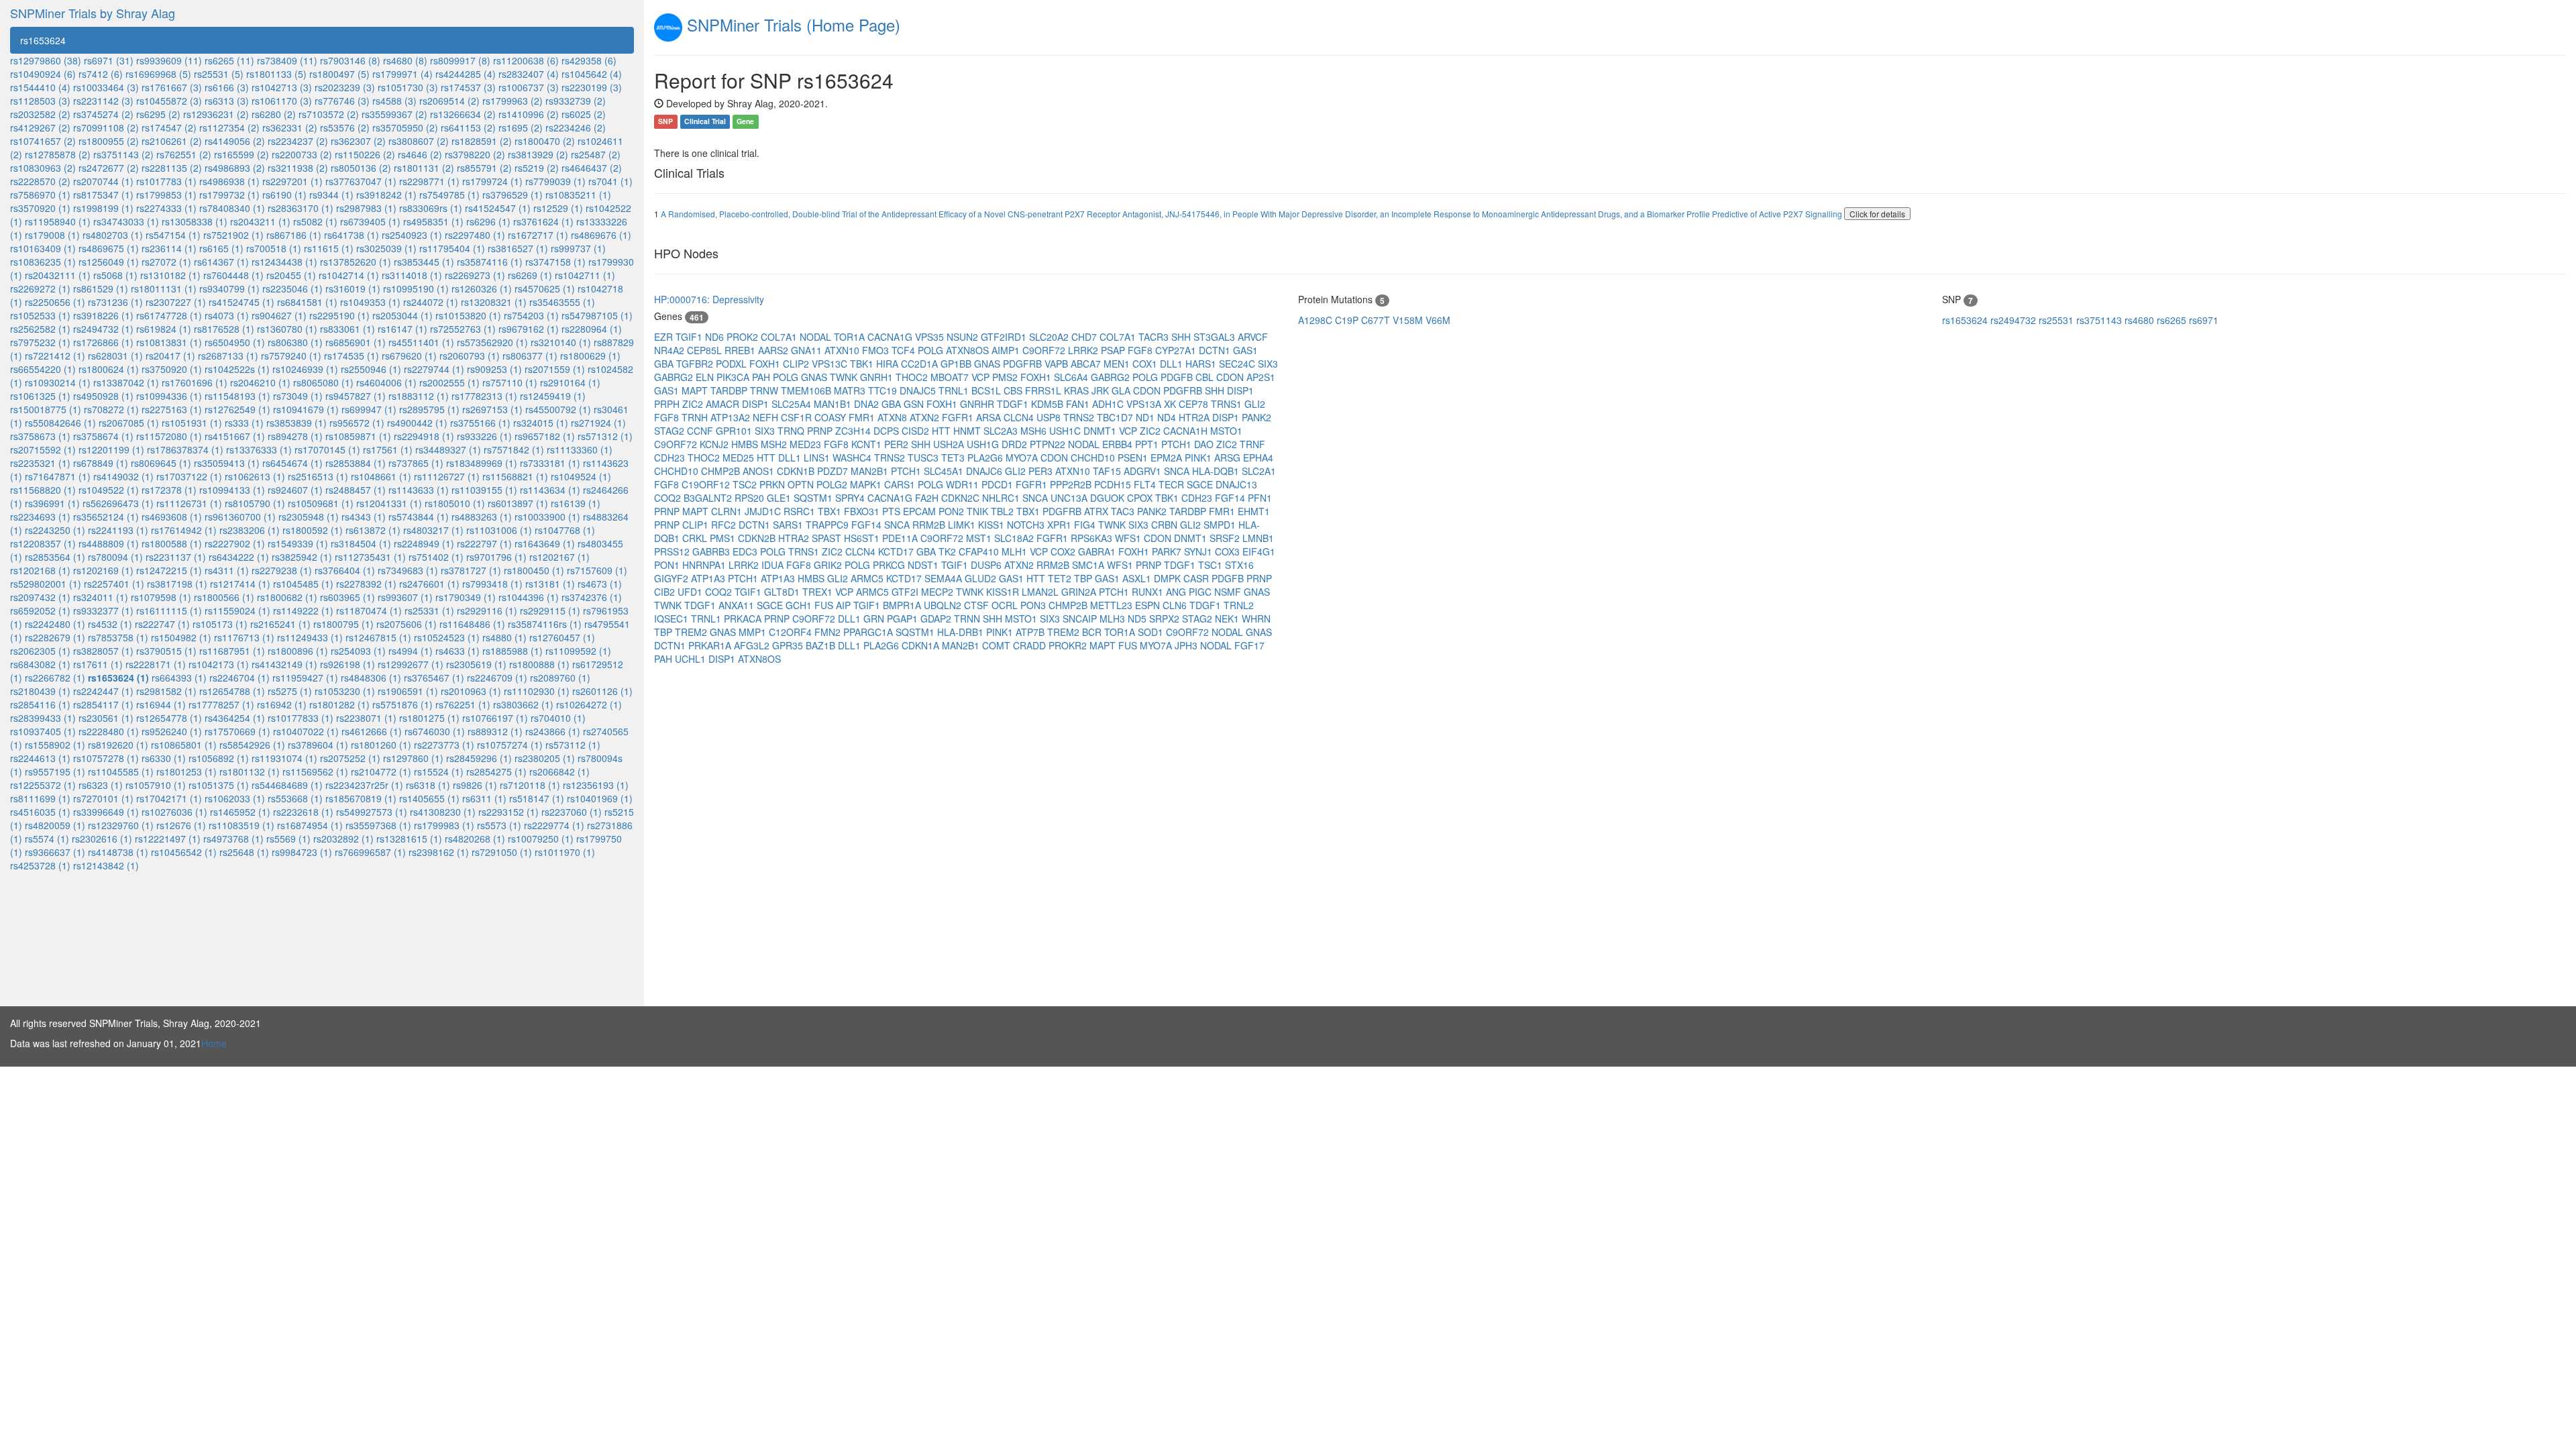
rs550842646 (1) (60, 423)
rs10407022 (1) (306, 731)
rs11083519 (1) (241, 825)
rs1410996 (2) (529, 114)
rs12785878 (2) (58, 154)
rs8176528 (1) (224, 329)
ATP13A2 (732, 417)
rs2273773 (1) (444, 745)
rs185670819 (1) (361, 798)
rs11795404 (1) (452, 248)
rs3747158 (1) (555, 262)
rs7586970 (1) (40, 195)
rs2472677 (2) (109, 168)
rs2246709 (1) (497, 678)
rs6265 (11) (229, 60)
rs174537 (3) (468, 87)
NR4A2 (670, 350)
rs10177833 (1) (301, 718)
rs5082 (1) (315, 221)
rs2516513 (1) (318, 476)
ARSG (1229, 458)
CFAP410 (980, 551)
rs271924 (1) (598, 423)
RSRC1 (801, 511)
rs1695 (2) (521, 127)
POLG (932, 350)
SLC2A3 (1002, 431)
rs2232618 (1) (303, 812)
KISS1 (992, 525)
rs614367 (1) (221, 262)
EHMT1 (1254, 511)
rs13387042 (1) (126, 382)
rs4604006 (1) (386, 382)
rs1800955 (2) (109, 141)
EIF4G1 (1259, 551)
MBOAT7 (951, 377)
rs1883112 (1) (419, 396)
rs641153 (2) (468, 127)
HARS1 (1202, 364)
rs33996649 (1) (106, 812)
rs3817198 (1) (177, 584)
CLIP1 (697, 525)
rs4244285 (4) (466, 74)
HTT (943, 431)
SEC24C (1238, 364)
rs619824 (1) (164, 329)
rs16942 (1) (282, 704)
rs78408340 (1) (232, 208)
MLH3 (1114, 619)
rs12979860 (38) (46, 60)
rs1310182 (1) (170, 275)
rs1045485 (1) (303, 584)
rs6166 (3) (227, 87)
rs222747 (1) (162, 624)
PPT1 (1148, 444)
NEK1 (1228, 619)
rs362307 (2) (358, 141)
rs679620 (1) (409, 356)
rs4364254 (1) (235, 718)
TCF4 (905, 350)
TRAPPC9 (828, 525)
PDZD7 (834, 471)
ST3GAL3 (1216, 337)
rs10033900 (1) (547, 517)
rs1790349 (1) (466, 597)
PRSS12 (673, 551)
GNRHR (978, 404)
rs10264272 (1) (589, 704)
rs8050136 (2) (361, 168)
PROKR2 (1069, 645)
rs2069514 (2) (449, 101)
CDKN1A (922, 645)
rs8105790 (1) (255, 503)
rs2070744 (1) (103, 181)
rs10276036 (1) (174, 812)
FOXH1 (766, 364)
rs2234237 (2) (298, 141)
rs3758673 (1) (40, 436)
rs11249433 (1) (310, 637)
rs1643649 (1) (545, 543)
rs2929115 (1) (550, 610)
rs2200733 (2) (302, 154)
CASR (1197, 578)
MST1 (980, 538)
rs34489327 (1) (448, 449)
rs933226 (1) (484, 436)
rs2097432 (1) (40, 597)
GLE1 (780, 498)
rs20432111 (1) (58, 275)
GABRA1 (1098, 551)
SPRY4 (851, 498)
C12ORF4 (792, 632)
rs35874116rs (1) (545, 624)
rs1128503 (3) (40, 101)
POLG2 (833, 484)
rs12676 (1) (181, 825)
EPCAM (921, 511)
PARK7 (1168, 551)
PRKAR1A (711, 645)
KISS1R (1004, 592)
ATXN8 (894, 417)
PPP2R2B (1072, 484)
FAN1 (1079, 404)
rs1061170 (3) (282, 101)
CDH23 (671, 458)
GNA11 (808, 350)
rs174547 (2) (169, 127)
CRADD (1031, 645)
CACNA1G (891, 337)
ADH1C (1109, 404)
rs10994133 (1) (232, 490)
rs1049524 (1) (581, 476)
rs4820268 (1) (475, 839)
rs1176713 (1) (244, 637)
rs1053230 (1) (345, 691)
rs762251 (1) (463, 704)
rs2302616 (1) (102, 839)
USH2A (950, 444)
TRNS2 (1080, 417)
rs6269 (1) (530, 275)
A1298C (1317, 320)
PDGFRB (1024, 364)
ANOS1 (760, 471)
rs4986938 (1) (229, 181)
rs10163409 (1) (43, 248)
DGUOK (1109, 498)
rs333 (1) (244, 423)
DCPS (888, 431)
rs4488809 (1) (109, 543)
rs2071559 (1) (555, 369)
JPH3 (1187, 645)
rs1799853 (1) (166, 195)
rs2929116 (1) (487, 610)
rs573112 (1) (573, 745)
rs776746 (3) (342, 101)
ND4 (1168, 417)
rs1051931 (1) (192, 423)
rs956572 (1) (357, 423)
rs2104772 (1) (381, 771)
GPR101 (735, 431)
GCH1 (800, 605)
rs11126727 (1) (447, 476)
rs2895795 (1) (429, 409)
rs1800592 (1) (313, 530)
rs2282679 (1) (55, 637)
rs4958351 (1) (433, 221)
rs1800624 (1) (109, 369)
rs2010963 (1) (471, 691)
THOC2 (913, 377)
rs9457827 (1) (356, 396)
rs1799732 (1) (229, 195)
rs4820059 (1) (55, 825)
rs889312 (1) (495, 731)
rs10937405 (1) (43, 731)
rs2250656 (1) (55, 302)
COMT (998, 645)
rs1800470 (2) (545, 141)
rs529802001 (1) (46, 584)
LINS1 (818, 458)
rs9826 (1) (475, 785)
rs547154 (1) (173, 235)
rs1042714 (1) (349, 275)
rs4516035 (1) (40, 812)
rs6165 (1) (221, 248)
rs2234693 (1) (40, 517)
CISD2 (917, 431)
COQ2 (669, 498)
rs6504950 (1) (235, 342)
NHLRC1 (1002, 498)
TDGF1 (1014, 404)
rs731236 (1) (115, 302)
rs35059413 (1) (227, 463)
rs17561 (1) (388, 449)
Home (214, 1043)
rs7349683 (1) (408, 570)
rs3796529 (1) (513, 195)
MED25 (740, 458)
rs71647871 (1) (58, 476)
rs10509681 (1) (321, 503)
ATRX (1097, 511)
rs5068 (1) (115, 275)
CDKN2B (758, 538)
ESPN (1149, 605)
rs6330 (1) (164, 758)
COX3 (1229, 551)
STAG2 (670, 431)
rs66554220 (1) (43, 369)
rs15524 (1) (439, 771)
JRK (1102, 390)
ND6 (716, 337)
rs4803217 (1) (433, 530)
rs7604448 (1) (233, 275)
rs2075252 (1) (350, 758)
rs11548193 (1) (237, 396)
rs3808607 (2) (419, 141)
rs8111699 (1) (40, 798)
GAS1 (1245, 350)
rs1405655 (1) (429, 798)
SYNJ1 (1199, 551)
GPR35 (789, 645)
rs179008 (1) (52, 235)
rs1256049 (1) (109, 262)
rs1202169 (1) (103, 570)
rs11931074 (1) (284, 758)
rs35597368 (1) (378, 825)
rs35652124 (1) (106, 517)
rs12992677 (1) (411, 664)
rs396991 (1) (52, 503)
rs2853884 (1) (356, 463)
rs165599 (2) (241, 154)
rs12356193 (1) (596, 785)
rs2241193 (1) (118, 530)
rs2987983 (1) (366, 208)
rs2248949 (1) (424, 543)
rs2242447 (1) (103, 691)
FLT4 (1146, 484)
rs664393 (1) (179, 678)
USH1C (1066, 431)
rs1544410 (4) (40, 87)
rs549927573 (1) (372, 812)
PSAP (1114, 350)
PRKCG (890, 565)
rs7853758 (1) (118, 637)
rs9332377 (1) (103, 610)
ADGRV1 (1144, 471)
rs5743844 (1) (419, 517)
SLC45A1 (945, 471)
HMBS (746, 444)
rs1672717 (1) (538, 235)
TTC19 (884, 390)
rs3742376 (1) (592, 597)
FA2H (928, 498)
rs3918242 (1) (386, 195)
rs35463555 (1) (562, 302)
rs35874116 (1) (490, 262)
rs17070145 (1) (327, 449)
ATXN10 (843, 350)
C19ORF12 (707, 484)
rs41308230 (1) (443, 812)
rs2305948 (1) (309, 517)
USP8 (1050, 417)
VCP (982, 377)
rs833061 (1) (347, 329)
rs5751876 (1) (402, 704)
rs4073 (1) (227, 315)
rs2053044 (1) (402, 315)
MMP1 (754, 632)
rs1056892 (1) (219, 758)
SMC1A (1089, 565)
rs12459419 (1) (553, 396)
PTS (893, 511)
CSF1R (798, 417)
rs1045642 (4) (592, 74)
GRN (875, 619)
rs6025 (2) (584, 114)
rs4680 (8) (405, 60)
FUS (825, 605)
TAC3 (1124, 511)
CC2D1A (921, 364)
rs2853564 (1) (55, 557)
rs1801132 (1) (250, 771)
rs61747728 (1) (169, 315)
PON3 (1034, 605)
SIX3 (1268, 364)
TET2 (1061, 578)
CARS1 (901, 484)
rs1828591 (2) (482, 141)
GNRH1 (878, 377)
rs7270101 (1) (103, 798)
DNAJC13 (1236, 484)
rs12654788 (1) (232, 691)
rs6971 (2204, 320)
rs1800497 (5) (339, 74)
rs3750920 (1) (172, 369)
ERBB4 (1119, 444)
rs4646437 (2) (592, 168)
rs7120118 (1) (530, 785)
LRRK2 (1084, 350)
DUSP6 (987, 565)
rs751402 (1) (436, 557)
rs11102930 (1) (537, 691)
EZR (665, 337)
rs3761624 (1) (543, 221)
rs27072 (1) (166, 262)
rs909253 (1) (494, 369)
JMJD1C (764, 511)
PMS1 (724, 538)
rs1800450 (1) (534, 570)
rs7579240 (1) (291, 356)
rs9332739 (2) (576, 101)
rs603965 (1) (347, 597)
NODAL (817, 337)
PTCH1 (1178, 444)
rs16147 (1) (402, 329)
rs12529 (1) (558, 208)
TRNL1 (955, 390)
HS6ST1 (863, 538)
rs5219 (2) (537, 168)
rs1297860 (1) (413, 758)
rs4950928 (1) (103, 396)
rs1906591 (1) (408, 691)
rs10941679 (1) (306, 409)
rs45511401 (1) (421, 342)
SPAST (828, 538)
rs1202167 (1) (559, 557)
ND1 (1146, 417)
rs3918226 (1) (103, 315)
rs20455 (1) (291, 275)
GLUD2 (982, 578)
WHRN (1256, 619)
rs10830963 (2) (43, 168)
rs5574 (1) (47, 839)
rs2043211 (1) (260, 221)
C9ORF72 (1045, 350)
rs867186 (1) (294, 235)
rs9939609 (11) (169, 60)
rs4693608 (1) (172, 517)
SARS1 (789, 525)
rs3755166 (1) (480, 423)
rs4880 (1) (504, 637)
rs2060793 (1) (470, 356)
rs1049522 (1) (109, 490)
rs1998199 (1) (103, 208)
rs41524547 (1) (498, 208)
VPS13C (831, 364)
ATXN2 (926, 417)
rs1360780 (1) (287, 329)
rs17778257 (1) (221, 704)
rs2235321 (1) (40, 463)
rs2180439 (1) (40, 691)
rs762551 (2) (184, 154)
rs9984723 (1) (302, 852)
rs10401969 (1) (600, 798)
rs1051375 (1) (219, 785)
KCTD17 (897, 551)
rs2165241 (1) (280, 624)
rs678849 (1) (101, 463)
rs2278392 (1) (366, 584)
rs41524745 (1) (241, 302)
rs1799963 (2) (513, 101)
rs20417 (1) (170, 356)
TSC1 (1212, 565)
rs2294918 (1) (424, 436)
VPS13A (1145, 404)
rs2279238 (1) (282, 570)
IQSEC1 (673, 619)
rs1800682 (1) (287, 597)
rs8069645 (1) (161, 463)
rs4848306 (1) (371, 678)
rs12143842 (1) (106, 865)
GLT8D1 (783, 592)
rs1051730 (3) (408, 87)
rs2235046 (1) (292, 288)
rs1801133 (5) (276, 74)
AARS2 (774, 350)
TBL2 (1004, 511)
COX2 (1064, 551)
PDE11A (901, 538)
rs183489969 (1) (482, 463)
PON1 (668, 565)
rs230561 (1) (106, 718)
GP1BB (957, 364)
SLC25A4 (793, 404)
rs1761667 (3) (172, 87)
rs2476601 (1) (429, 584)
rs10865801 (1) (184, 745)
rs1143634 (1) (550, 490)
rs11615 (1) (329, 248)
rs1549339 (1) (298, 543)
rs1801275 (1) (429, 718)
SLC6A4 (1072, 377)
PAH (762, 377)
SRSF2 (1226, 538)
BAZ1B (822, 645)
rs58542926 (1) (252, 745)
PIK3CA (734, 377)
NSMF (1229, 592)
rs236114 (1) (169, 248)
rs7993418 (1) (492, 584)
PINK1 (1199, 458)
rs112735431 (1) (370, 557)
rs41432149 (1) (284, 664)
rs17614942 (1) (184, 530)
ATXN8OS (969, 350)
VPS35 (931, 337)
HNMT (968, 431)
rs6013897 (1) (518, 503)
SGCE (1201, 484)
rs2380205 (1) (545, 758)
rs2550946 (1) (371, 369)
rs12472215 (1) (169, 570)
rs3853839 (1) (297, 423)
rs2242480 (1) (55, 624)
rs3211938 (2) (298, 168)
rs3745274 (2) (103, 114)
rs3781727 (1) (471, 570)
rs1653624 (43, 40)
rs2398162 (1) (439, 852)
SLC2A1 (1259, 471)
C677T (1377, 320)
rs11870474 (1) (369, 610)
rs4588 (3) (394, 101)
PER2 (898, 444)
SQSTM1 (814, 498)
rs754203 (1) (531, 315)
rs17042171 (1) (169, 798)
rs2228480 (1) (109, 731)
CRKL (696, 538)
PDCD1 (999, 484)
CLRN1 (728, 511)
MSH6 (1035, 431)
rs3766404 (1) (345, 570)
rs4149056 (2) (235, 141)
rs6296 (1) (488, 221)
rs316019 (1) (353, 288)
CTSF (978, 605)
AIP (845, 605)
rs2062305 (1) (40, 651)
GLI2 (1255, 404)
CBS (1014, 390)
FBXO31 (863, 511)
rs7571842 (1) (514, 449)
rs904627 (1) (279, 315)
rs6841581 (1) (307, 302)
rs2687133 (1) (228, 356)
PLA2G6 (986, 458)
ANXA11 (738, 605)
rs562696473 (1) (118, 503)
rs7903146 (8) (350, 60)
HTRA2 (795, 538)
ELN (706, 377)
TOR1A (851, 337)
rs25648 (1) (244, 852)
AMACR (724, 404)
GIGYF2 (673, 578)
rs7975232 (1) (40, 342)
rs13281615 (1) (409, 839)
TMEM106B (807, 390)
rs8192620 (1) (118, 745)
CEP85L (706, 350)
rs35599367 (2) (394, 114)
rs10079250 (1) (541, 839)
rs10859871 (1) (358, 436)
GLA (1122, 390)
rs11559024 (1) (237, 610)
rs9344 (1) (331, 195)
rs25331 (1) (429, 610)
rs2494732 (2015, 320)
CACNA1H (1187, 431)
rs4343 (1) (364, 517)
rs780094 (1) (115, 557)
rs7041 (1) (610, 181)
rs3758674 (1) (103, 436)
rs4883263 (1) (482, 517)
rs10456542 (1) (184, 852)
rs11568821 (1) (515, 476)
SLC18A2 (1015, 538)
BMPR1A (903, 605)
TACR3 (1155, 337)
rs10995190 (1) (416, 288)
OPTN (802, 484)
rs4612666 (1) (372, 731)
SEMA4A (945, 578)
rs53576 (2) (345, 127)
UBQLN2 (944, 605)
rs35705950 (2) (405, 127)
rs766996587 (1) (370, 852)
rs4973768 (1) (233, 839)
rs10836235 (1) (43, 262)
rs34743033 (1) (126, 221)
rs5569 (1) (288, 839)
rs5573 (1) (499, 825)
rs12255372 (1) (43, 785)
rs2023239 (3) (345, 87)
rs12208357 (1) (43, 543)
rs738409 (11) (287, 60)
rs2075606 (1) (407, 624)
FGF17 (1249, 645)
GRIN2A (1080, 592)
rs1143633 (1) (419, 490)
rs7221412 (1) (55, 356)
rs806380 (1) (295, 342)
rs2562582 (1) (40, 329)
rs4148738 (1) (118, 852)
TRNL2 (1239, 605)
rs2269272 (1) (40, 288)
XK (1171, 404)
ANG (1177, 592)
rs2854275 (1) (496, 771)
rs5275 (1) (290, 691)
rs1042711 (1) (585, 275)
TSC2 (746, 484)
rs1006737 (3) (529, 87)
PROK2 (744, 337)
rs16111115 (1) (169, 610)
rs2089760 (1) (560, 678)
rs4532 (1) (110, 624)
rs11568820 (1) (43, 490)
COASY (831, 417)
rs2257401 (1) (114, 584)
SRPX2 (1166, 619)
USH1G (984, 444)
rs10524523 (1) (447, 637)
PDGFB (1178, 377)
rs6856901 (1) (356, 342)
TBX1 (831, 511)
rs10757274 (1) (510, 745)
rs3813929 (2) (538, 154)
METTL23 (1113, 605)
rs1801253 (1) (186, 771)
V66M (1438, 320)
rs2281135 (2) (172, 168)
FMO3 (877, 350)
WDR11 (964, 484)
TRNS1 (1228, 404)
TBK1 (863, 364)
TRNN (968, 619)
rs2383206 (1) (250, 530)
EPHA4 (1258, 458)
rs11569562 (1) (315, 771)
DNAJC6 (985, 471)
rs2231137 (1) (176, 557)
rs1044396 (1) (529, 597)
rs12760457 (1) (562, 637)
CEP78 (1195, 404)
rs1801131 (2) (424, 168)
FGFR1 (959, 417)
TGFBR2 (696, 364)
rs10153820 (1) (468, 315)
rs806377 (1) (530, 356)
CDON (1231, 377)
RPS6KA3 (1093, 538)
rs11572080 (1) (169, 436)
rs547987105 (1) (597, 315)
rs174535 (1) (352, 356)
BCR (1093, 632)
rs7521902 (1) (233, 235)
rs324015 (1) (541, 423)
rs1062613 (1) (255, 476)
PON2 (953, 511)
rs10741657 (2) (43, 141)
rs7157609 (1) (597, 570)
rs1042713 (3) (282, 87)
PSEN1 (1134, 458)
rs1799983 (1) (444, 825)
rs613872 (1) (373, 530)
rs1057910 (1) (156, 785)
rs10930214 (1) (58, 382)
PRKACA (744, 619)
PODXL (733, 364)
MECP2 (938, 592)
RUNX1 (1149, 592)
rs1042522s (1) (237, 369)
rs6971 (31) (109, 60)
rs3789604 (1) (318, 745)
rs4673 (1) (600, 584)
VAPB (1058, 364)
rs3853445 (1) (424, 262)
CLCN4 (1020, 417)
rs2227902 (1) (235, 543)
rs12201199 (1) (111, 449)
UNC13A (1070, 498)
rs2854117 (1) (103, 704)
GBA (665, 364)
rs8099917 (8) (460, 60)
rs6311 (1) (484, 798)
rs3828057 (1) (103, 651)
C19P (1348, 320)
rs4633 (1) (458, 651)
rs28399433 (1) (43, 718)
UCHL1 (692, 659)
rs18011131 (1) (164, 288)
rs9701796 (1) (496, 557)
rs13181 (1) (550, 584)
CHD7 (1085, 337)
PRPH (668, 404)
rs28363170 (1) (301, 208)
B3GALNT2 (709, 498)
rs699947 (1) (369, 409)
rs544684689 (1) (287, 785)
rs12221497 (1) (168, 839)
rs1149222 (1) (303, 610)
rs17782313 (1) (484, 396)
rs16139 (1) (576, 503)
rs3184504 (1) (361, 543)
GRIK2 (829, 565)
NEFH (767, 417)
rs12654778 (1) (169, 718)
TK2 (949, 551)
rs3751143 (2100, 320)
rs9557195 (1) (55, 771)
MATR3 (851, 390)
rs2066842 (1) (559, 771)
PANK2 (1256, 417)
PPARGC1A (869, 632)
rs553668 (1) (295, 798)
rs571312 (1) (605, 436)
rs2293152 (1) (508, 812)
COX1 (1146, 364)
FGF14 (1231, 498)
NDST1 (924, 565)
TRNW (765, 390)
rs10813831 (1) (169, 342)
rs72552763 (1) (463, 329)
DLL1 (1173, 364)
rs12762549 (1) (237, 409)
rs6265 (2173, 320)
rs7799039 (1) (555, 181)
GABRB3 (712, 551)
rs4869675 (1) (109, 248)
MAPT (696, 390)
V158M (1409, 320)
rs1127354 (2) (229, 127)
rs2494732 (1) (103, 329)
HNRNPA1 (705, 565)
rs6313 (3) (227, 101)
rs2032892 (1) (343, 839)
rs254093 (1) (358, 651)
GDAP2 (937, 619)
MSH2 (775, 444)
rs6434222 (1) (239, 557)
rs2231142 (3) (103, 101)
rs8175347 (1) (103, 195)
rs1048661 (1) (381, 476)
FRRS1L (1044, 390)
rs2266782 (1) (55, 678)
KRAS (1078, 390)
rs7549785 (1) (449, 195)
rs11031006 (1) (499, 530)
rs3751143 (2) (123, 154)
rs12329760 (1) (121, 825)
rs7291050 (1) (502, 852)
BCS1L (987, 390)
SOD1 (1152, 632)
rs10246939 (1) (305, 369)
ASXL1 (1138, 578)
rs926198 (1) (347, 664)
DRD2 (1016, 444)
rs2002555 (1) (449, 382)
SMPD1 (1221, 525)
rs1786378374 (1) (185, 449)
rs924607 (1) (295, 490)
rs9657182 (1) (545, 436)
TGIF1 (690, 337)
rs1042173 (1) (219, 664)
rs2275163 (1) (172, 409)
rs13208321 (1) (494, 302)
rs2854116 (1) (40, 704)
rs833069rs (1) (431, 208)
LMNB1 (1258, 538)
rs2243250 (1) (55, 530)
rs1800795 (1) (343, 624)
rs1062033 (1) (235, 798)
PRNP (821, 431)
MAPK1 (867, 484)
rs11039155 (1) (484, 490)
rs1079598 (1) (161, 597)
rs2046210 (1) (260, 382)
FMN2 (829, 632)
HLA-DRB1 (962, 632)
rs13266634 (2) (463, 114)
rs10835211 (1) (578, 195)
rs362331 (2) (290, 127)
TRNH (696, 417)
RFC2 (725, 525)
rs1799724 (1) (492, 181)
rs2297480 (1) (475, 235)
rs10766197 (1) (495, 718)
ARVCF (1253, 337)
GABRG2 (675, 377)
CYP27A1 (1177, 350)
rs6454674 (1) (292, 463)
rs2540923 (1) (412, 235)
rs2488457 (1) (356, 490)
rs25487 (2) (596, 154)
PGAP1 (904, 619)
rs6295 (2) (158, 114)
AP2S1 (1261, 377)
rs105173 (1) (220, 624)
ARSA (990, 417)
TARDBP (730, 390)
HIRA (889, 364)
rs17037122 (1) (189, 476)
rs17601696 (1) (195, 382)
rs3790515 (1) (166, 651)
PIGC (1201, 592)
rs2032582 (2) (40, 114)
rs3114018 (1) (412, 275)
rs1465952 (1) (240, 812)
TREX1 (819, 592)
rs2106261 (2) (172, 141)
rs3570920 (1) (40, 208)
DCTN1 (1216, 350)
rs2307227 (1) (176, 302)
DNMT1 (1101, 431)
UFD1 (691, 592)
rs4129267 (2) (40, 127)
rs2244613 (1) (40, 758)
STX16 (1239, 565)
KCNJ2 (715, 444)
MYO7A (1023, 458)
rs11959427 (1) (305, 678)
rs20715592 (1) (43, 449)
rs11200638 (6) (526, 60)
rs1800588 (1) (172, 543)
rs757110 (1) (510, 382)
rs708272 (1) (111, 409)
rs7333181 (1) (550, 463)
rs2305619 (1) (476, 664)
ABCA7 (1087, 364)
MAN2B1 (871, 471)
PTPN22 (1049, 444)
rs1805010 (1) (455, 503)
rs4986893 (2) (235, 168)
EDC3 (746, 551)
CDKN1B (797, 471)
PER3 (1042, 471)
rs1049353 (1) (370, 302)
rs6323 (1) (101, 785)
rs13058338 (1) (195, 221)
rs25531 (2057, 320)
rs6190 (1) (284, 195)
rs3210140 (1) (561, 342)
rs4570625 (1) (545, 288)
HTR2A (1195, 417)
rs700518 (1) (274, 248)
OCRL (1006, 605)
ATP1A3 (709, 578)
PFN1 (1260, 498)
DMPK (1169, 578)
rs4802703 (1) (113, 235)
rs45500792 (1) (558, 409)
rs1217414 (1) (240, 584)
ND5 (1138, 619)
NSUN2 (964, 337)
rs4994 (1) (411, 651)
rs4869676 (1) (601, 235)
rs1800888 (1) (539, 664)
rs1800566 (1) (224, 597)
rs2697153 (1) (492, 409)
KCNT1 (868, 444)
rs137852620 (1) (356, 262)
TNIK (979, 511)
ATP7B (1031, 632)
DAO (1205, 444)
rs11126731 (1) (189, 503)
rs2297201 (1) (292, 181)
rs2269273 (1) (475, 275)
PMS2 (1006, 377)
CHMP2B (722, 471)
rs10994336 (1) (169, 396)
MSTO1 (1226, 431)
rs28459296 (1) (479, 758)
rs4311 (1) (227, 570)
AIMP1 (1007, 350)
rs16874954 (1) (310, 825)
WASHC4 (853, 458)
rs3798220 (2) (475, 154)
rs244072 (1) (431, 302)
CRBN (1166, 525)
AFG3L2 (753, 645)
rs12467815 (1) (378, 637)
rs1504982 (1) (181, 637)
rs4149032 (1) (123, 476)
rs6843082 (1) (40, 664)
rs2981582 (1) (166, 691)
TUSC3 (924, 458)
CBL (1206, 377)
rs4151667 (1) (235, 436)
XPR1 (1061, 525)
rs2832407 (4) (529, 74)
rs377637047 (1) (361, 181)
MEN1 (1118, 364)
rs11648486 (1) (472, 624)
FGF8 (1141, 350)
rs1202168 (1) (40, 570)
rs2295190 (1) (339, 315)
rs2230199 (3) (592, 87)
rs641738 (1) (352, 235)
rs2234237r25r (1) (364, 785)
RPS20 (751, 498)
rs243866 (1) (553, 731)
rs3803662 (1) (523, 704)
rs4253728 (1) (40, 865)
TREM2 (692, 632)
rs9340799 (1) (229, 288)
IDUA (774, 565)
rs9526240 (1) (172, 731)
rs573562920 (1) (492, 342)
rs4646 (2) (420, 154)
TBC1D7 (1116, 417)
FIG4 (1086, 525)
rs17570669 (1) (237, 731)
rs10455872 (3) (169, 101)
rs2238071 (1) (366, 718)
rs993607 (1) (405, 597)
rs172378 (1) (169, 490)
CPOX (1141, 498)
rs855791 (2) (484, 168)
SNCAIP (1081, 619)
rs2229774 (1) (554, 825)
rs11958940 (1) (58, 221)
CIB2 (666, 592)
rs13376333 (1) (259, 449)
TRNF (1252, 444)
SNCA (1178, 471)
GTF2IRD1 (1005, 337)
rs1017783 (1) (166, 181)
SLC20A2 (1050, 337)
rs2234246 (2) (576, 127)
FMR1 (863, 417)
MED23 (807, 444)
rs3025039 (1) (386, 248)
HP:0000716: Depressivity (709, 299)
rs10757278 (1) (106, 758)
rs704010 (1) (558, 718)
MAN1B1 (834, 404)
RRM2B (930, 525)
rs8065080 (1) (323, 382)
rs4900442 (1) (417, 423)
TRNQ (792, 431)
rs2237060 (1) (572, 812)
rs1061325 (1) (40, 396)
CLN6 (1176, 605)
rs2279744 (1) (434, 369)
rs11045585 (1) (121, 771)
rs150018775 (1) (46, 409)
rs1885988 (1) (513, 651)
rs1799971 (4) (402, 74)
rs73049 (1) (298, 396)
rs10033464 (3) (106, 87)
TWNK (845, 377)
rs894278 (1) (295, 436)
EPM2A (1168, 458)
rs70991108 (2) (106, 127)
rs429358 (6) (589, 60)
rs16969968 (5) (158, 74)
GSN (915, 404)
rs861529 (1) (101, 288)
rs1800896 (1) (298, 651)
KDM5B (1049, 404)
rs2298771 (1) (429, 181)
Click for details (1877, 214)
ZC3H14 (854, 431)
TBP (1084, 578)
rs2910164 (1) (570, 382)
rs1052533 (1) (40, 315)
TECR (1173, 484)
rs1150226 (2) (365, 154)
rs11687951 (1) (232, 651)
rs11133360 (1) (580, 449)
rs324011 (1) (101, 597)
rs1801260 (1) (381, 745)
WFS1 (1129, 538)
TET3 (954, 458)
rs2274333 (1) (166, 208)
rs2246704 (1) (239, 678)
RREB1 (741, 350)
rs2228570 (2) (40, 181)
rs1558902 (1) (55, 745)
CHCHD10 (1094, 458)
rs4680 (2141, 320)
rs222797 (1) (484, 543)
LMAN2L (1041, 592)
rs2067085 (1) (129, 423)
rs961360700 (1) (240, 517)
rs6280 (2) (274, 114)
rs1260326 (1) (482, 288)
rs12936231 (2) (216, 114)
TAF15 (1108, 471)
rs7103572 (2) (329, 114)
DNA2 (868, 404)
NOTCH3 (1027, 525)
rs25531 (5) (219, 74)
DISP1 (1240, 390)
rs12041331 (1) (389, 503)
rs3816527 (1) (518, 248)
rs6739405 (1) (370, 221)
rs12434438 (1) (284, 262)
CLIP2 (797, 364)
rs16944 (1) (161, 704)
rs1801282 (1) (339, 704)
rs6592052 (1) (40, 610)
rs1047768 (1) (565, 530)
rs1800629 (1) (590, 356)
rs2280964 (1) (592, 329)
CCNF (701, 431)
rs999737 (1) (578, 248)
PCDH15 (1114, 484)
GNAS (988, 364)
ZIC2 (694, 404)
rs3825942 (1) (302, 557)
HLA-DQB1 (1217, 471)
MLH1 (1016, 551)
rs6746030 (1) (435, 731)
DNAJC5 (919, 390)
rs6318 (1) (428, 785)
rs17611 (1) (98, 664)
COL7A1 (780, 337)
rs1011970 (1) (565, 852)
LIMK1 (963, 525)
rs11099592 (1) (578, 651)
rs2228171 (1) (156, 664)
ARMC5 (868, 578)
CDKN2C (962, 498)
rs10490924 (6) (43, 74)
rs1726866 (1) (103, 342)
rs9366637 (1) (55, 852)
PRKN (773, 484)
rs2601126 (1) (602, 691)
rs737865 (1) (416, 463)
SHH (1182, 337)
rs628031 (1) (115, 356)
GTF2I (906, 592)
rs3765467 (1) (434, 678)
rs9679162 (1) (529, 329)
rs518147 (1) (537, 798)
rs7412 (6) (101, 74)
